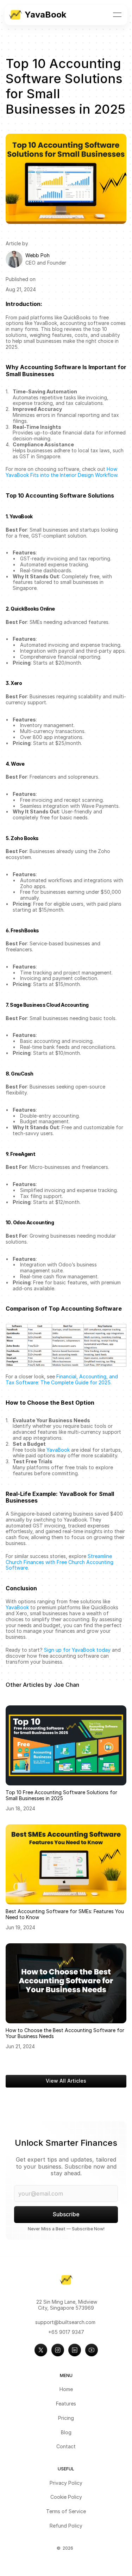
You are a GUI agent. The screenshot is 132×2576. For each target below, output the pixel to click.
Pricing (66, 2418)
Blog (66, 2432)
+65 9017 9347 (66, 2332)
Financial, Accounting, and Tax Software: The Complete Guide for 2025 (62, 1379)
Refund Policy (66, 2526)
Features (66, 2404)
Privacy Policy (66, 2483)
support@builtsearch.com (66, 2322)
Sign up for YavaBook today (77, 1650)
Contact (66, 2446)
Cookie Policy (66, 2497)
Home (66, 2389)
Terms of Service (66, 2511)
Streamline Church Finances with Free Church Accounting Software (60, 1562)
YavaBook (59, 1450)
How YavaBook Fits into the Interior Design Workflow (62, 472)
